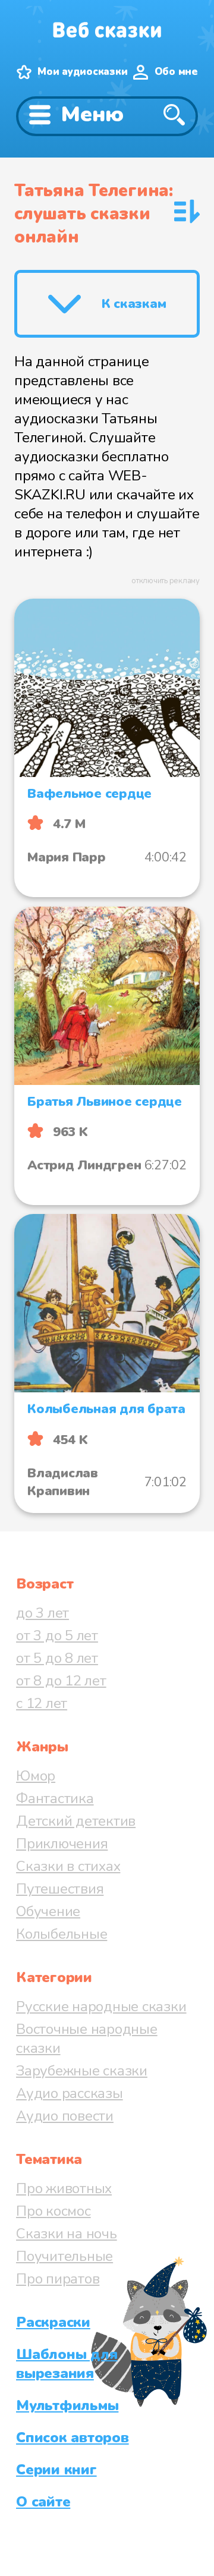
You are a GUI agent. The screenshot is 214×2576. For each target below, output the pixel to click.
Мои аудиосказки (82, 72)
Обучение (48, 1911)
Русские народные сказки (101, 2006)
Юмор (36, 1776)
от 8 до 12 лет (61, 1681)
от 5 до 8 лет (57, 1658)
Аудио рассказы (70, 2093)
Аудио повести (65, 2116)
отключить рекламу (166, 581)
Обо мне (176, 72)
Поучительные (64, 2256)
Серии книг (56, 2470)
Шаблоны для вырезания (67, 2364)
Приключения (62, 1844)
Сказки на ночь (67, 2234)
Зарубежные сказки (82, 2071)
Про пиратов (58, 2279)
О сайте (43, 2502)
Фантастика (55, 1798)
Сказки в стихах (68, 1866)
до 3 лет (43, 1613)
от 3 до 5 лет (57, 1635)
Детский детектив (76, 1821)
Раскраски (53, 2322)
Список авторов (73, 2437)
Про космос (53, 2211)
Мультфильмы (67, 2405)
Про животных (64, 2188)
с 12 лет (42, 1703)
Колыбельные (62, 1934)
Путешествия (60, 1889)
